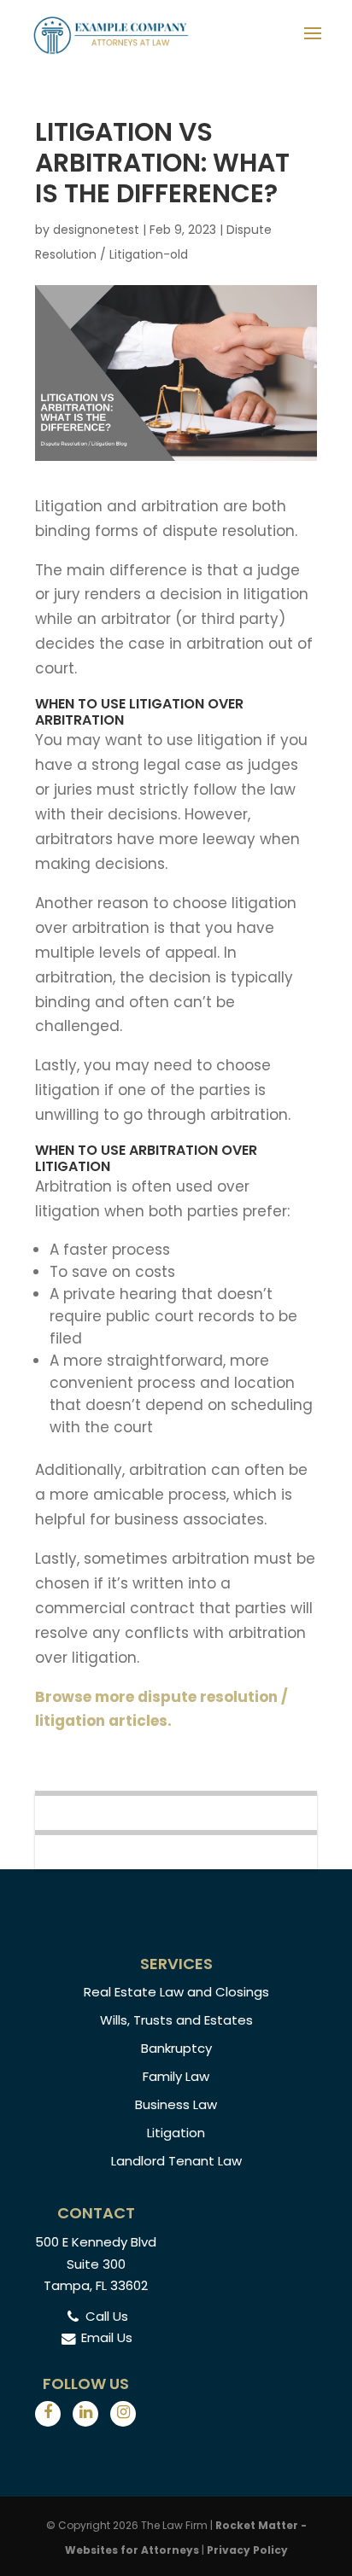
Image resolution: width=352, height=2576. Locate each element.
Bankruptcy (176, 2048)
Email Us (107, 2337)
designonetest (96, 230)
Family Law (176, 2076)
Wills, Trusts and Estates (176, 2020)
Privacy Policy (247, 2550)
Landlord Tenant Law (176, 2161)
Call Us (107, 2316)
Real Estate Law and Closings (176, 1992)
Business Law (176, 2104)
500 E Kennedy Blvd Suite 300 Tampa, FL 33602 (96, 2264)
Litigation (176, 2133)
